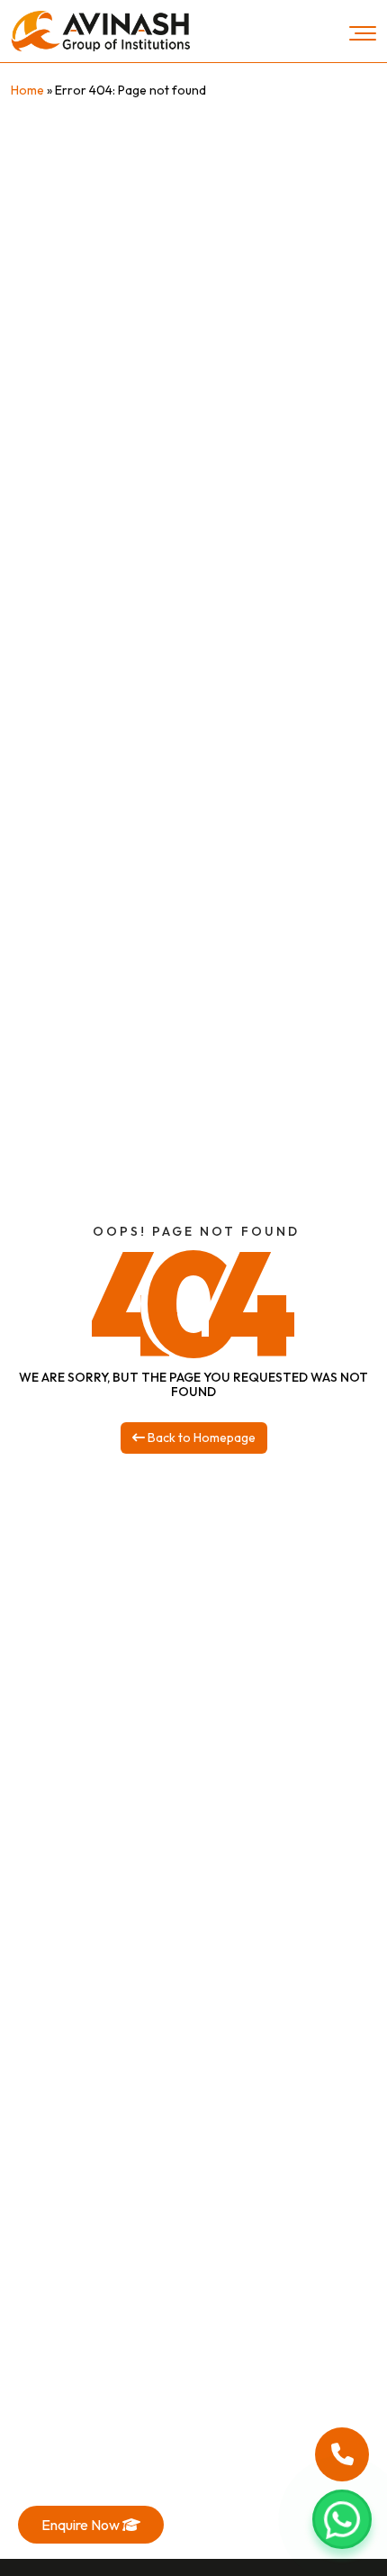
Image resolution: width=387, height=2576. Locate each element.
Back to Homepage (200, 1438)
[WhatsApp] (342, 2519)
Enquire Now (82, 2525)
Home (27, 90)
